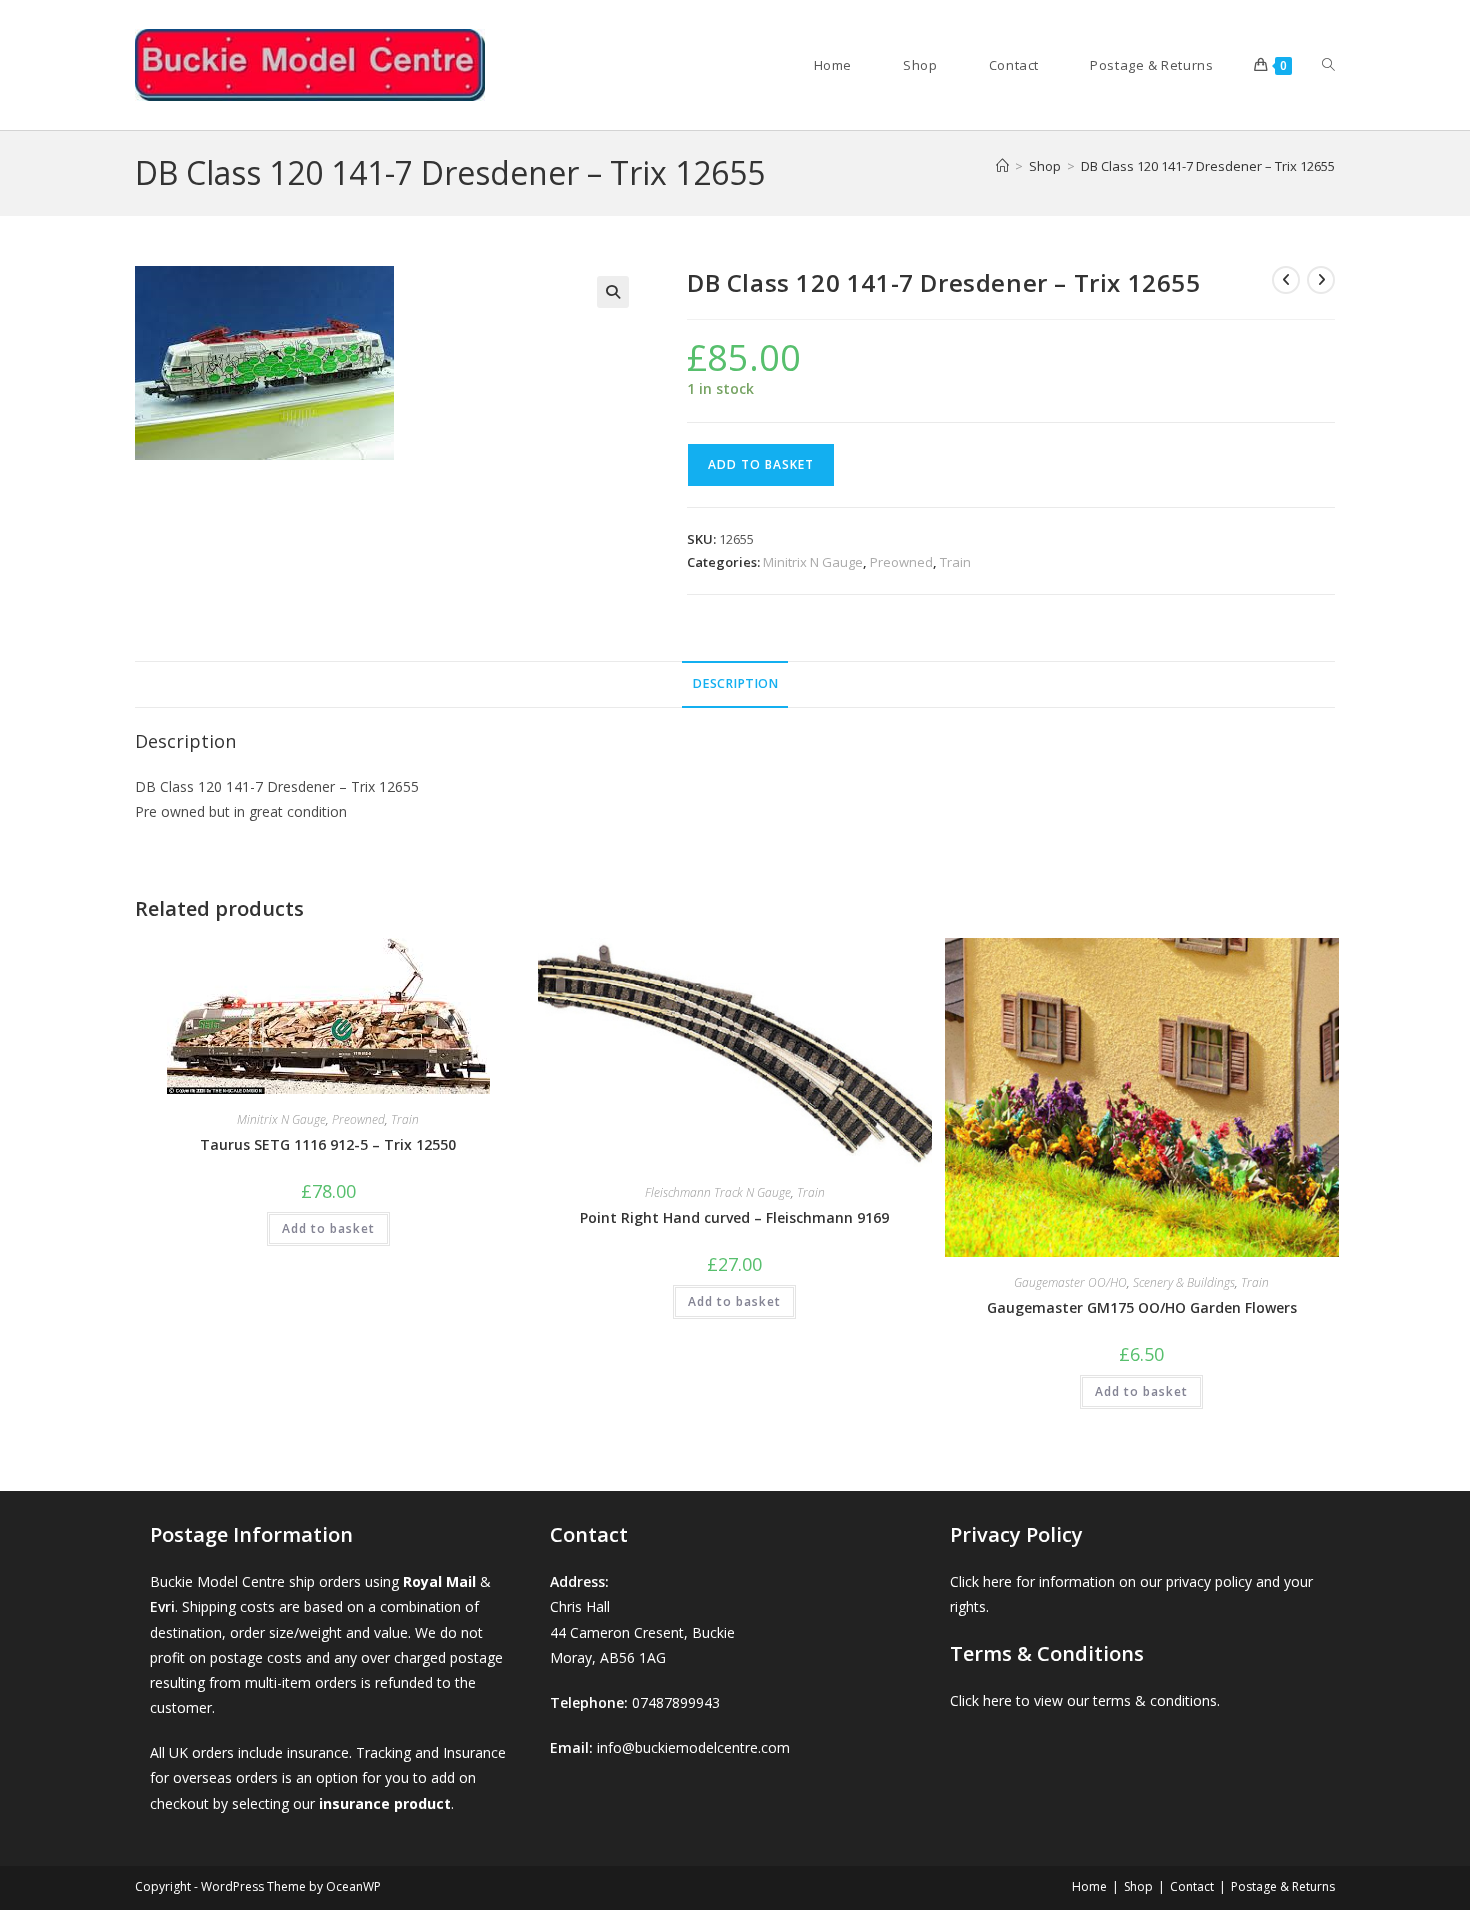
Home (1089, 1886)
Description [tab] (735, 683)
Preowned (901, 562)
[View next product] (1321, 280)
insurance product (385, 1803)
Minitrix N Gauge (813, 562)
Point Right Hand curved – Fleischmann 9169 (734, 1217)
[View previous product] (1286, 280)
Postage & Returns (1283, 1886)
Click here (981, 1581)
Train (955, 562)
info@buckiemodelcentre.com (693, 1747)
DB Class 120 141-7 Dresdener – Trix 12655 (1208, 166)
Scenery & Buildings (1184, 1282)
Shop (1138, 1886)
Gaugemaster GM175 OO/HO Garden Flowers (1142, 1307)
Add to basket (761, 464)
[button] (613, 292)
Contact (1192, 1886)
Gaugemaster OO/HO (1070, 1282)
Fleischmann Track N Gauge (718, 1192)
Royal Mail (439, 1581)
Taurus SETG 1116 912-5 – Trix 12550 (328, 1144)
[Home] (1002, 166)
